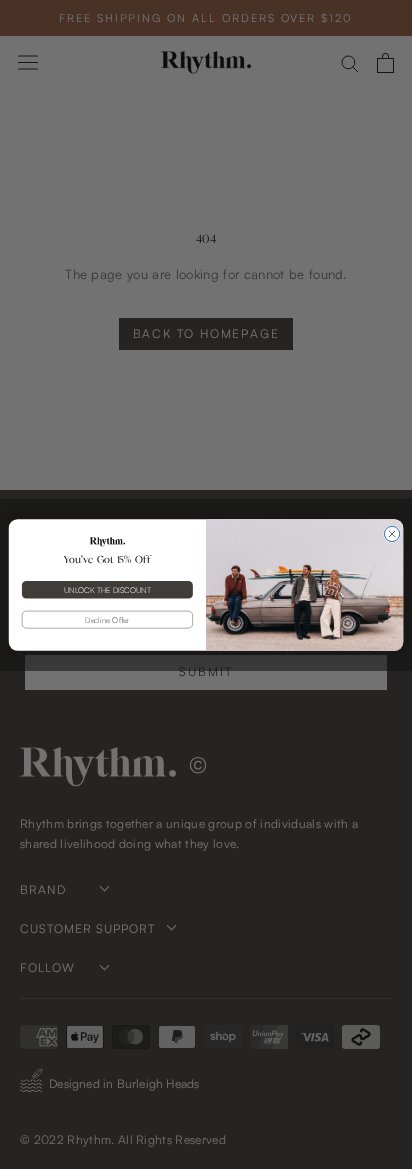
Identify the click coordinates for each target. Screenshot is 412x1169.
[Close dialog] (391, 533)
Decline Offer (107, 619)
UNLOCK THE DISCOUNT (107, 589)
